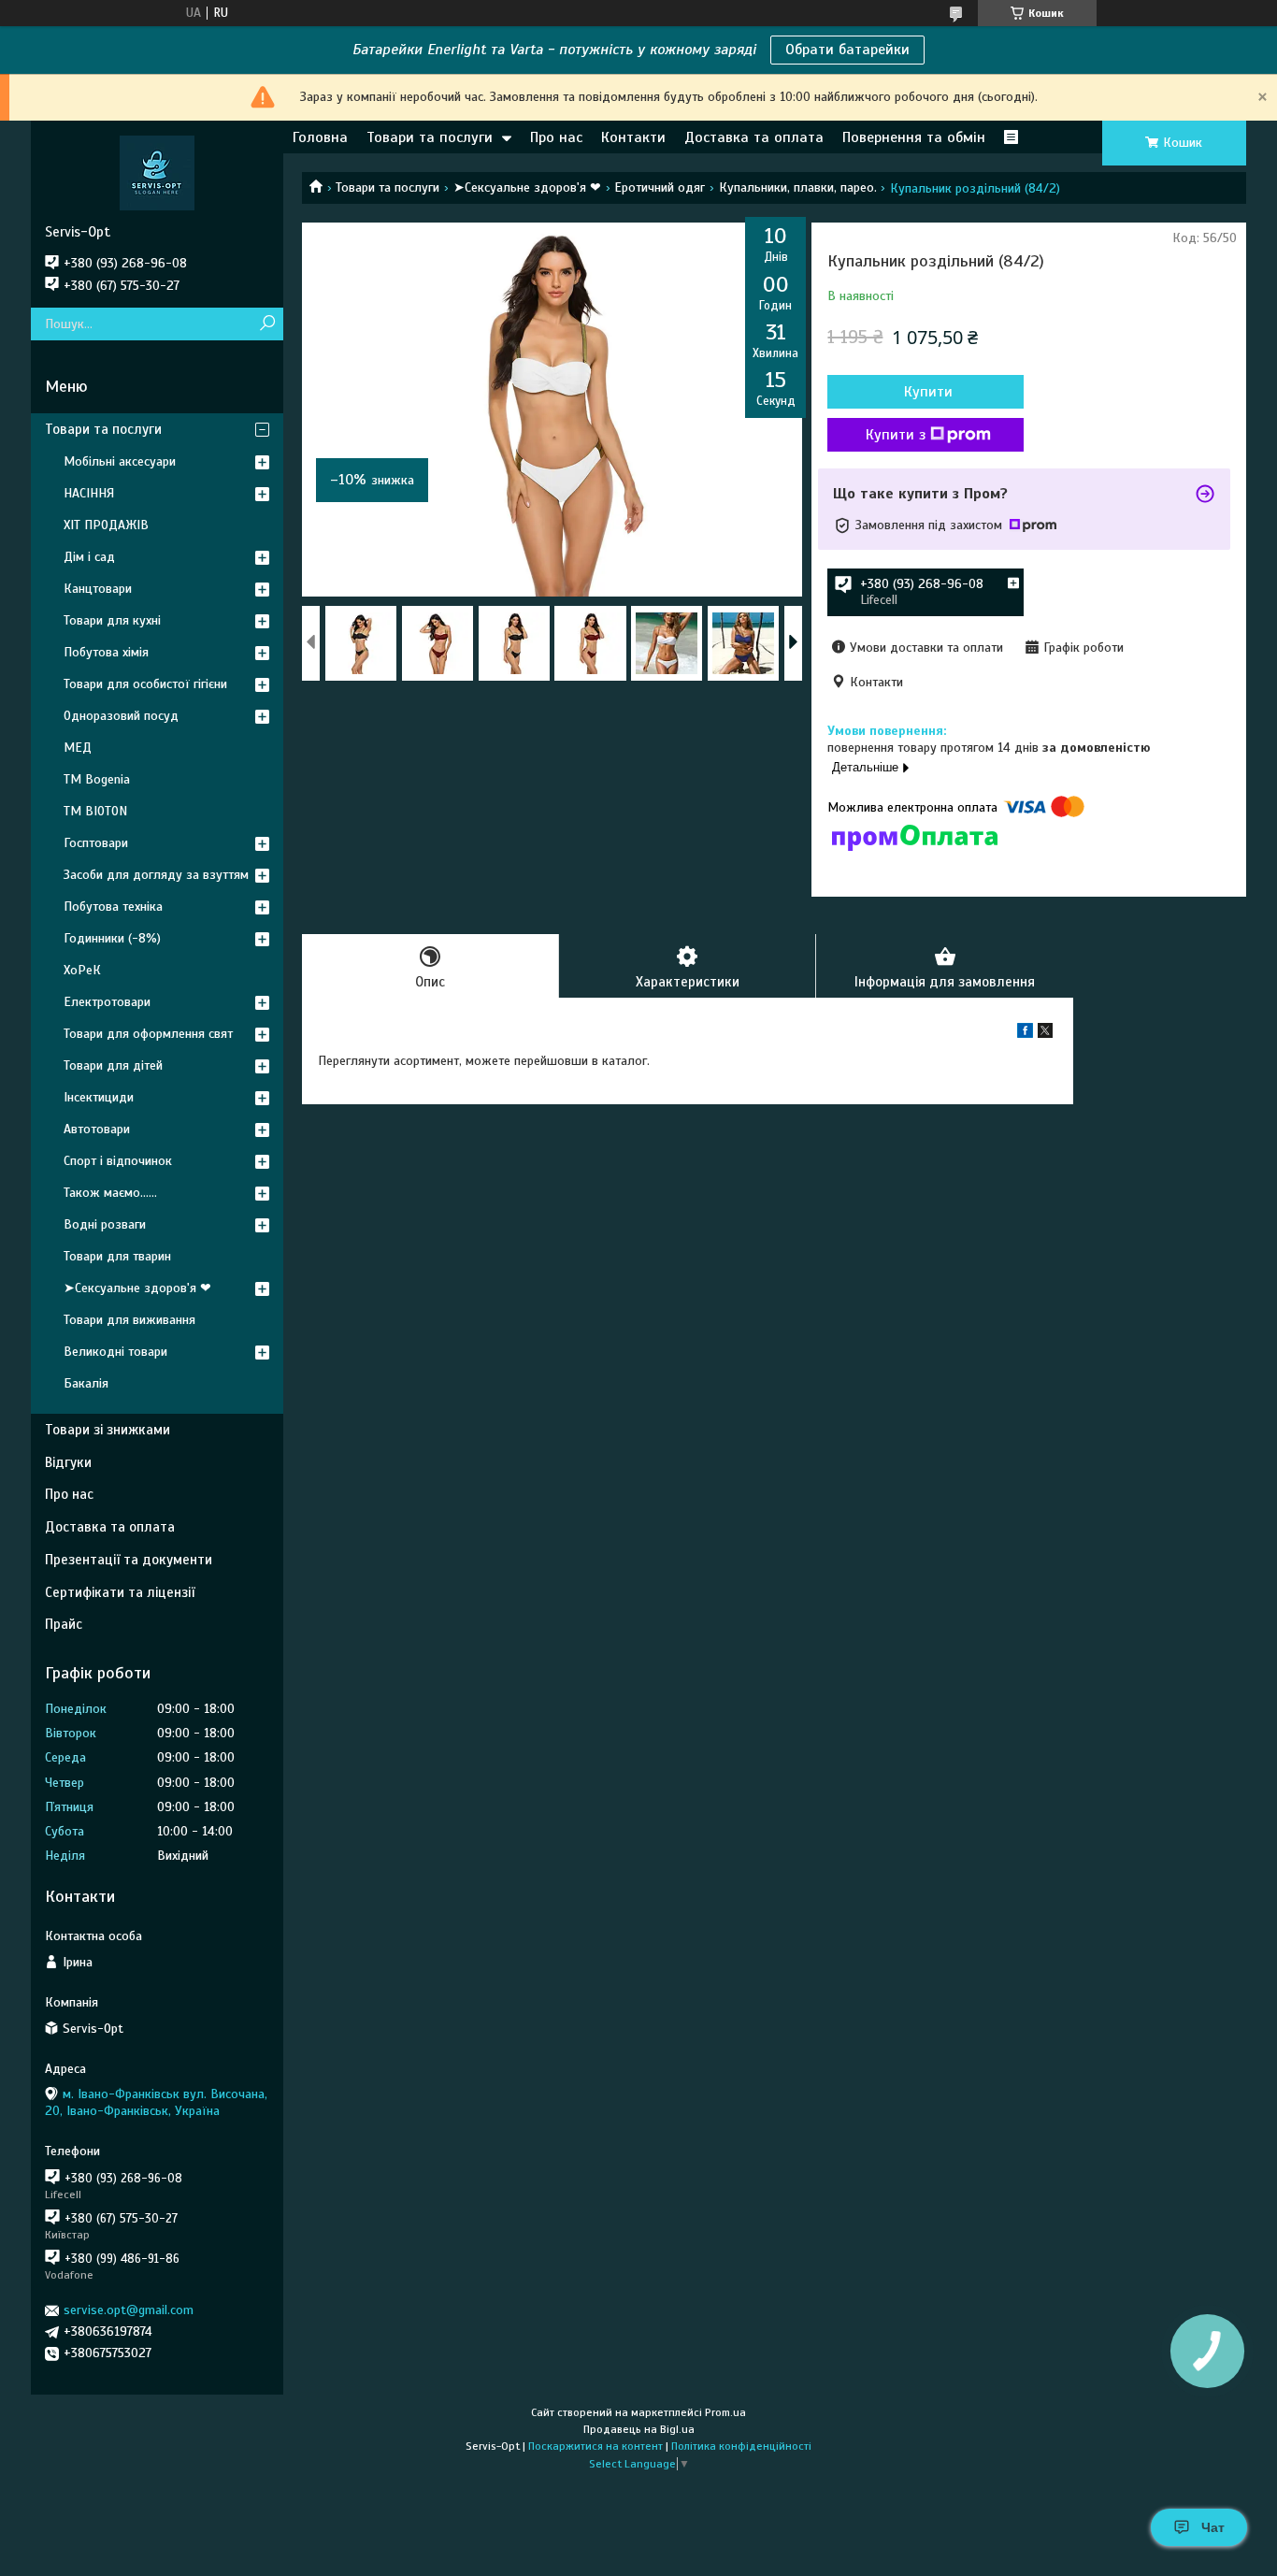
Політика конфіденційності (741, 2446)
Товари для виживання (129, 1320)
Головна (320, 137)
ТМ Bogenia (97, 779)
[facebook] (1025, 1034)
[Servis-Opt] (157, 172)
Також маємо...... (110, 1193)
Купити (928, 392)
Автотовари (97, 1129)
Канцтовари (98, 589)
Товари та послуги (430, 137)
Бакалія (86, 1383)
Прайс (64, 1624)
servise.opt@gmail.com (129, 2310)
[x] (1045, 1034)
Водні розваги (105, 1224)
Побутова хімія (106, 652)
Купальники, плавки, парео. (798, 187)
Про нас (556, 137)
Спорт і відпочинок (118, 1161)
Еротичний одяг (660, 187)
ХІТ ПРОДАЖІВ (106, 525)
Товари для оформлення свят (148, 1034)
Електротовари (107, 1002)
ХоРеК (82, 970)
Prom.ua (725, 2412)
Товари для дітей (113, 1065)
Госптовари (96, 843)
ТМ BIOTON (95, 811)
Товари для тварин (117, 1256)
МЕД (78, 748)
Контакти (633, 137)
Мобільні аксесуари (120, 461)
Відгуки (68, 1462)
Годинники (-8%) (112, 938)
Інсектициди (99, 1097)
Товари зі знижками (108, 1430)
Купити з (896, 435)
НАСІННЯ (89, 493)
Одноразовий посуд (121, 716)
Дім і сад (89, 557)
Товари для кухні (112, 620)
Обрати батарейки (847, 50)
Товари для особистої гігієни (145, 684)
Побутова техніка (113, 907)
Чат (1213, 2527)
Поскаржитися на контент (595, 2446)
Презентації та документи (129, 1560)
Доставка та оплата (754, 137)
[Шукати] (267, 324)
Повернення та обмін (914, 137)
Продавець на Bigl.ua (639, 2429)
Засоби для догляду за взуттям (156, 875)
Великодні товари (115, 1352)
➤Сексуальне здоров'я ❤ (527, 187)
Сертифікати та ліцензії (120, 1592)
